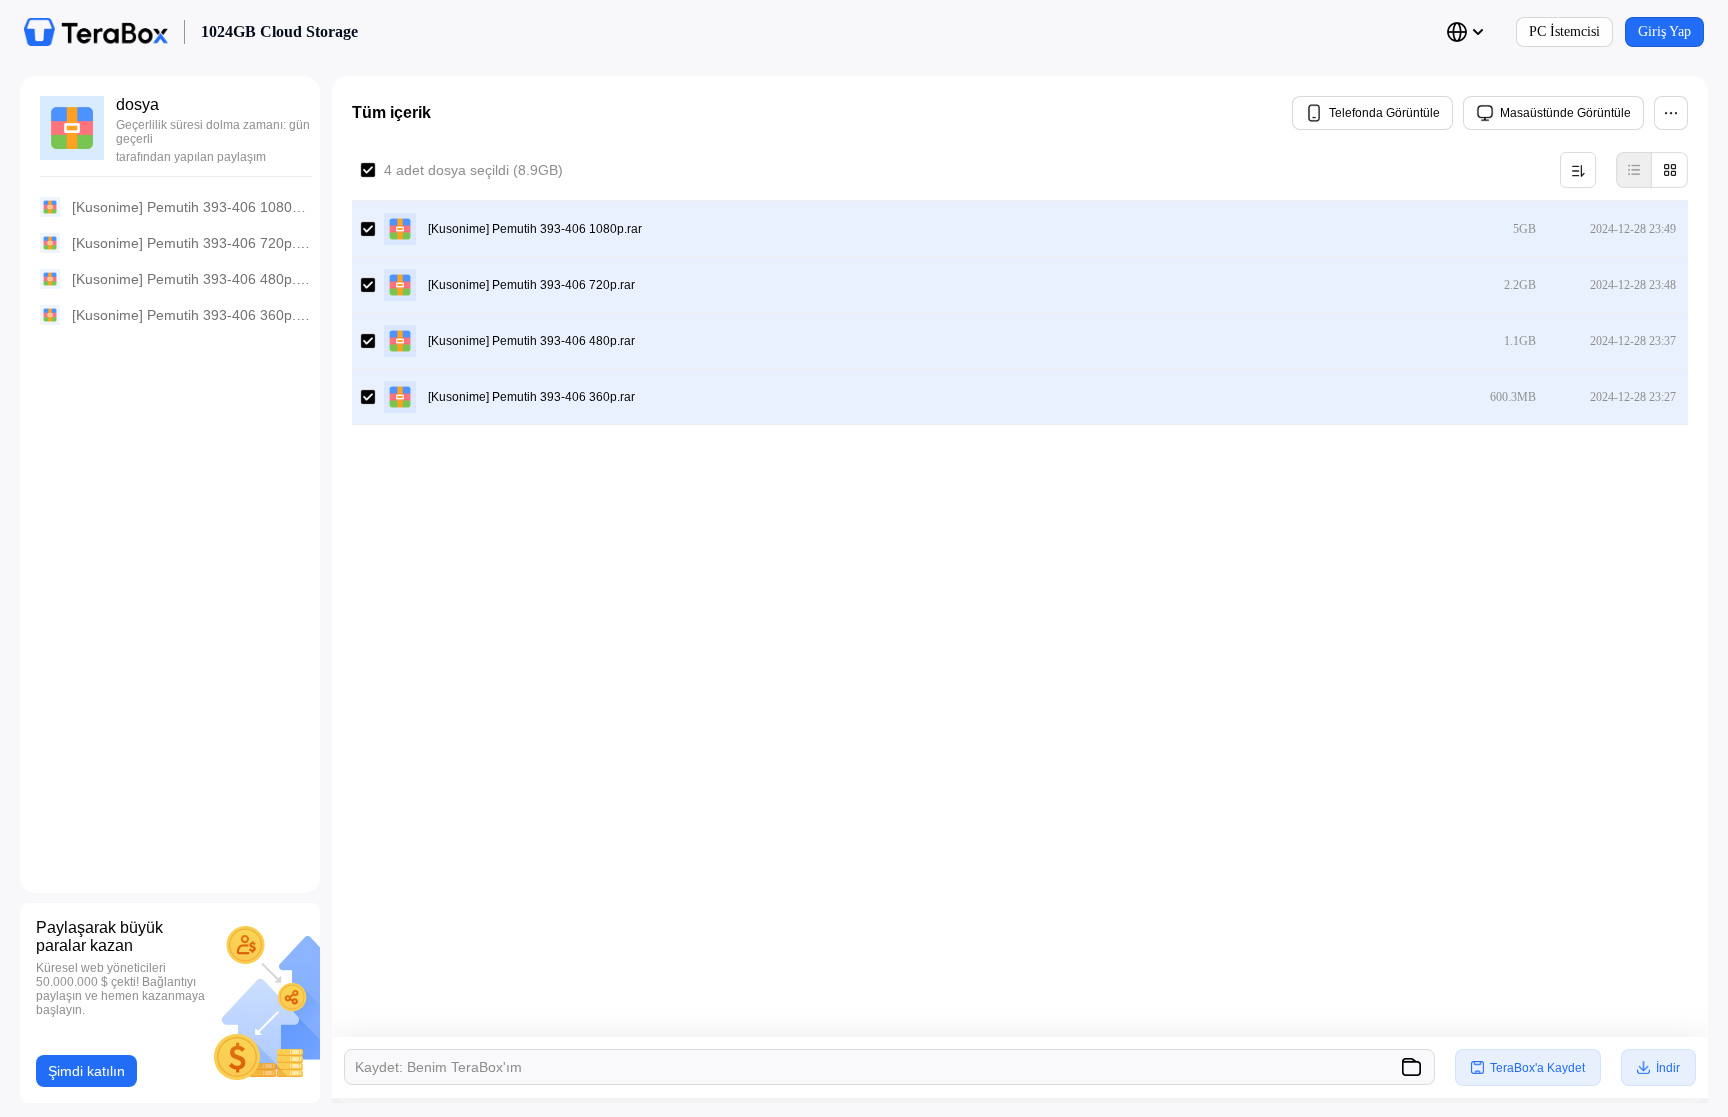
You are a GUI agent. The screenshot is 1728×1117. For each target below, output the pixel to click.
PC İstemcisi (1564, 31)
